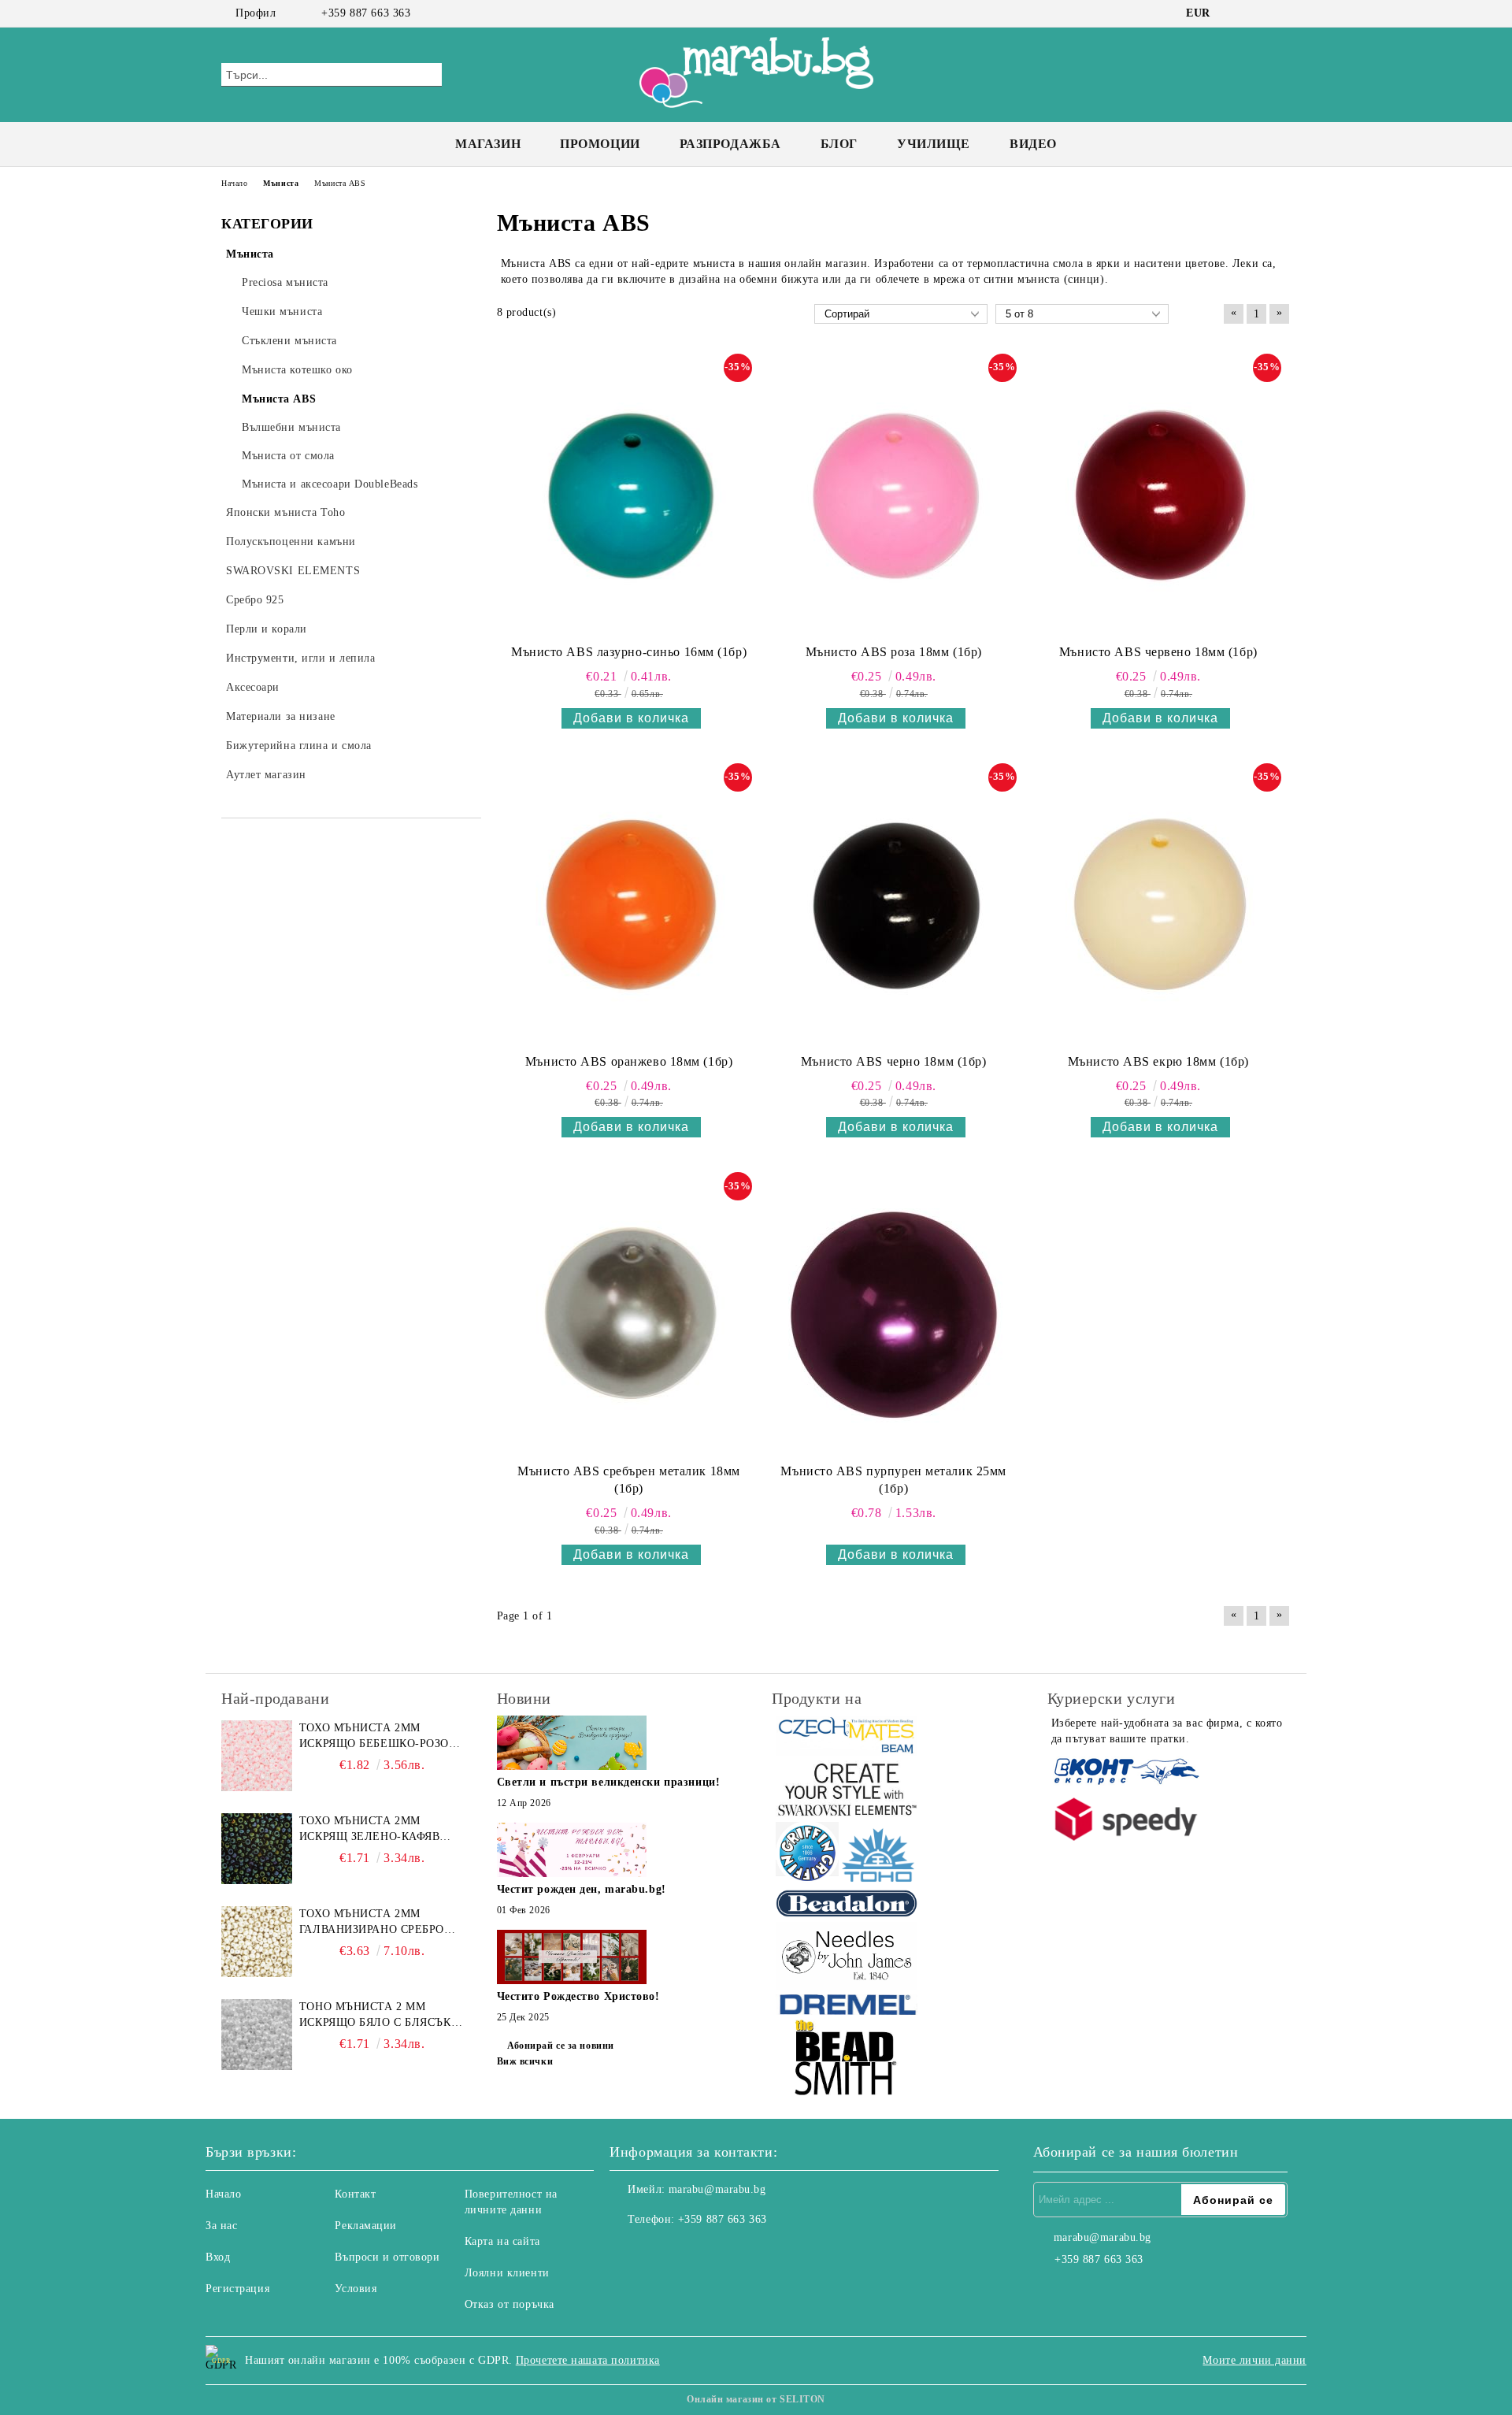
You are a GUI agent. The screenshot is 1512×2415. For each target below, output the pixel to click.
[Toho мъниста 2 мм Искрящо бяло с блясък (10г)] (257, 2035)
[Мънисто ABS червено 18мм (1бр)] (1158, 495)
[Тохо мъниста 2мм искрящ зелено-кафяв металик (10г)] (257, 1849)
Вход (218, 2257)
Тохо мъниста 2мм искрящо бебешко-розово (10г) (382, 1737)
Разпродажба (730, 144)
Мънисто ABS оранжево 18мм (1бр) (629, 1061)
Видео (1033, 144)
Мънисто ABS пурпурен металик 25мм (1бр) (893, 1480)
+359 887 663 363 (366, 13)
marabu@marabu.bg (717, 2189)
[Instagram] (1258, 13)
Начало (223, 2194)
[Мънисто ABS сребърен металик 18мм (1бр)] (629, 1314)
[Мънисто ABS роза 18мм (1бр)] (894, 495)
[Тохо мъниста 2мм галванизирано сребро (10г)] (257, 1942)
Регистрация (237, 2289)
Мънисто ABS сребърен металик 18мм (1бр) (628, 1480)
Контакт (355, 2194)
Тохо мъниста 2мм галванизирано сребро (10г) (372, 1923)
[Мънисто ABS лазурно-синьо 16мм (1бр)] (629, 495)
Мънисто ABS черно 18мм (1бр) (894, 1061)
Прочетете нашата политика (588, 2360)
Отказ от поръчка (510, 2304)
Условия (356, 2289)
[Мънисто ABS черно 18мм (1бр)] (894, 905)
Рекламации (366, 2226)
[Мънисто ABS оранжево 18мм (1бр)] (629, 905)
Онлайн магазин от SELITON (756, 2399)
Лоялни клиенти (507, 2273)
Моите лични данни (1254, 2360)
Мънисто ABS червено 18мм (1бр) (1158, 652)
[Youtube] (691, 2251)
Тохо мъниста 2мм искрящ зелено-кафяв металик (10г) (370, 1830)
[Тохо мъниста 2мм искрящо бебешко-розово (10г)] (257, 1756)
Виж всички (525, 2061)
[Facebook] (1235, 13)
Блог (839, 144)
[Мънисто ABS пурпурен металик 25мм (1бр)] (894, 1314)
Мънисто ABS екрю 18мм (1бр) (1158, 1061)
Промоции (600, 144)
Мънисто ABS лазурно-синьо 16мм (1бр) (629, 652)
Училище (934, 144)
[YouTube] (1282, 13)
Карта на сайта (502, 2241)
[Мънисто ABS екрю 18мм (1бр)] (1158, 905)
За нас (221, 2226)
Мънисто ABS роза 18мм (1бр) (894, 652)
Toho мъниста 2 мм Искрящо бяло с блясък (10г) (375, 2016)
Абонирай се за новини (561, 2046)
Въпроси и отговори (387, 2257)
